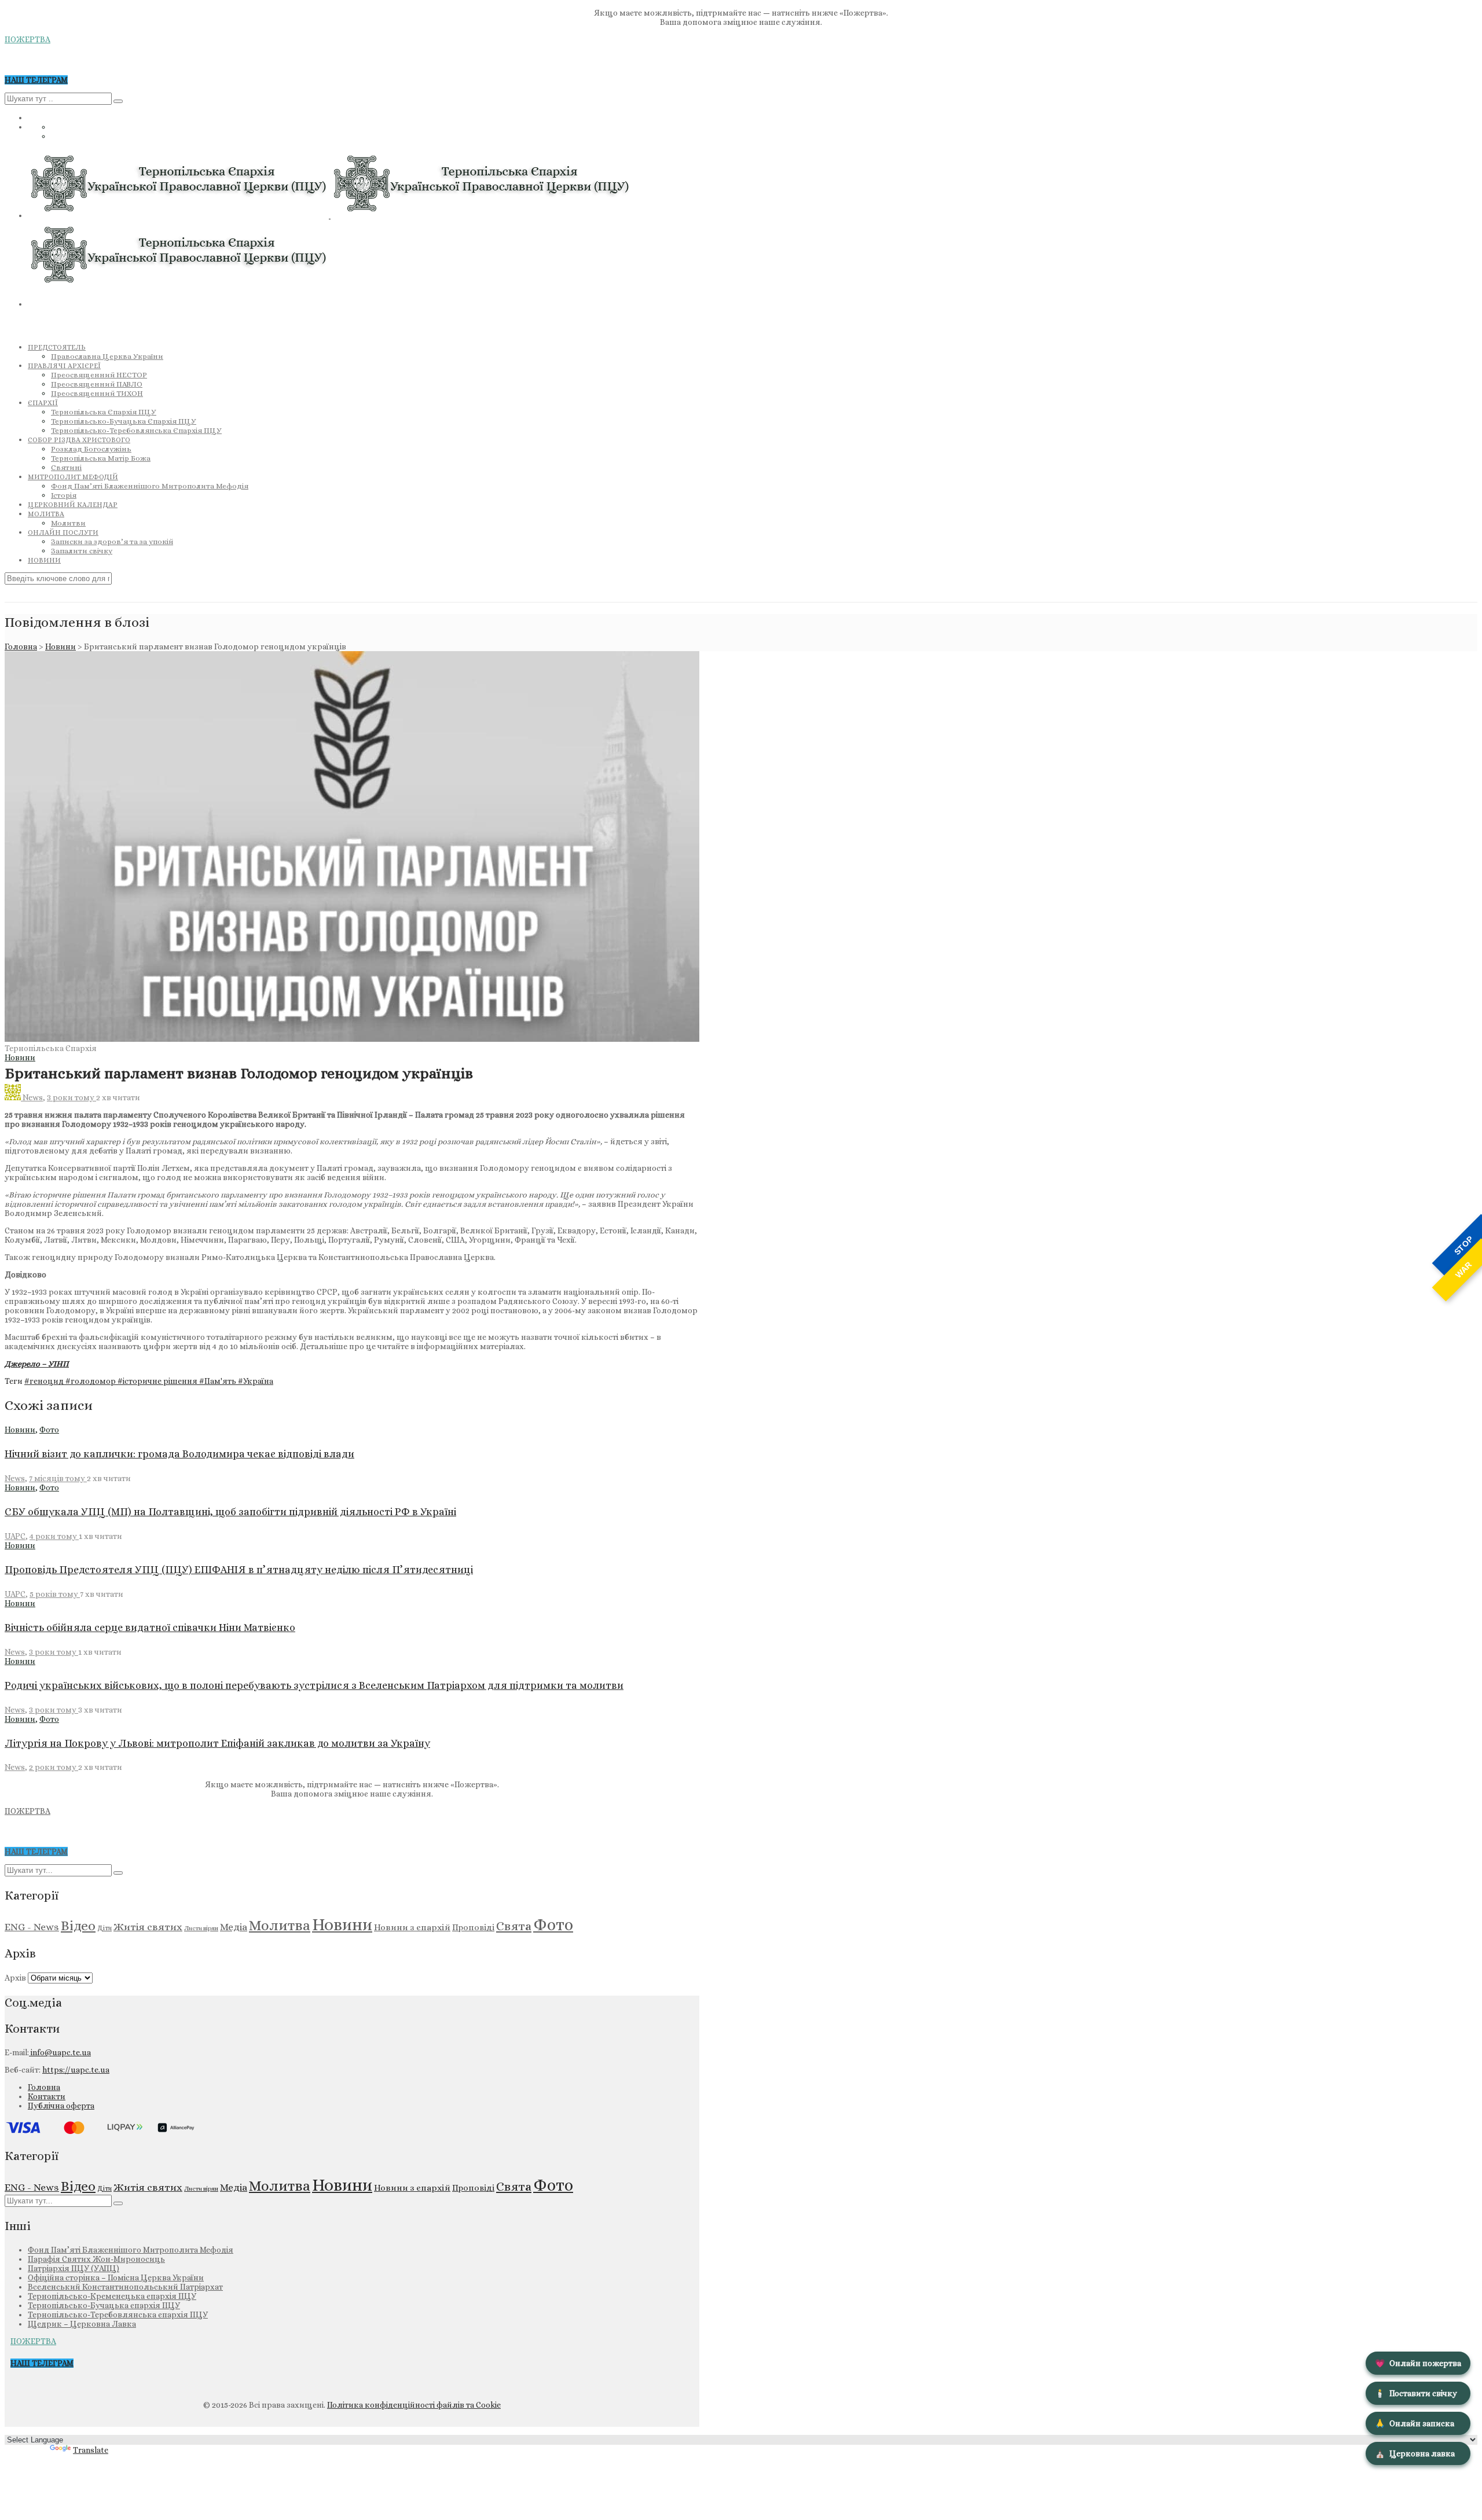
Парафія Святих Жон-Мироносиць (96, 2259)
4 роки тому (54, 1536)
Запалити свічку (82, 551)
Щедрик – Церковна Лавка (82, 2324)
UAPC (15, 1536)
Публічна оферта (61, 2106)
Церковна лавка (1415, 2453)
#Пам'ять (219, 1381)
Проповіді (473, 1927)
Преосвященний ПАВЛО (97, 384)
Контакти (47, 2096)
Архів (15, 1978)
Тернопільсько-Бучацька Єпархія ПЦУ (124, 421)
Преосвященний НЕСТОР (99, 375)
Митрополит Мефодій (73, 477)
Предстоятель (57, 347)
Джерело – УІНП (37, 1364)
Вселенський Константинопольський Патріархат (125, 2287)
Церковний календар (73, 505)
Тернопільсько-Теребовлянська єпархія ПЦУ (118, 2315)
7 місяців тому (58, 1478)
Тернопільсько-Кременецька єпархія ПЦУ (112, 2296)
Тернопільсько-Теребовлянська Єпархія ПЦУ (136, 430)
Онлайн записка (1415, 2423)
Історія (64, 495)
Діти (104, 1928)
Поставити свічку (1416, 2393)
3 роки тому (71, 1097)
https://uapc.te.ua (76, 2070)
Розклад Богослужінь (91, 449)
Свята (514, 1926)
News (33, 1097)
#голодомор (91, 1381)
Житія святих (148, 1927)
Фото (49, 1430)
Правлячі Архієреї (64, 366)
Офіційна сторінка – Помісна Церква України (116, 2277)
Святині (66, 467)
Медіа (234, 1927)
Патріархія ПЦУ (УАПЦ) (74, 2268)
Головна (21, 646)
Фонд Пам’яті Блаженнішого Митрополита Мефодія (150, 486)
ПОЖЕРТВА (27, 39)
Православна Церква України (107, 356)
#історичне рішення (158, 1381)
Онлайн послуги (63, 532)
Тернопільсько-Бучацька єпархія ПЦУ (104, 2305)
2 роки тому (54, 1767)
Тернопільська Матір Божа (101, 458)
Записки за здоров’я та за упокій (112, 541)
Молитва (46, 514)
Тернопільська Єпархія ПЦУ (104, 412)
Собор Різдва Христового (79, 440)
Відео (78, 1926)
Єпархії (43, 403)
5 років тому (55, 1594)
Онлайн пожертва (1418, 2363)
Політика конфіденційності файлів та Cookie (414, 2405)
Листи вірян (201, 1928)
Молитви (68, 523)
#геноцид (45, 1381)
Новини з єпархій (412, 1927)
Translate (91, 2450)
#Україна (256, 1381)
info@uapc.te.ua (60, 2052)
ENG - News (32, 1927)
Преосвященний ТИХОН (97, 393)
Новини (44, 560)
